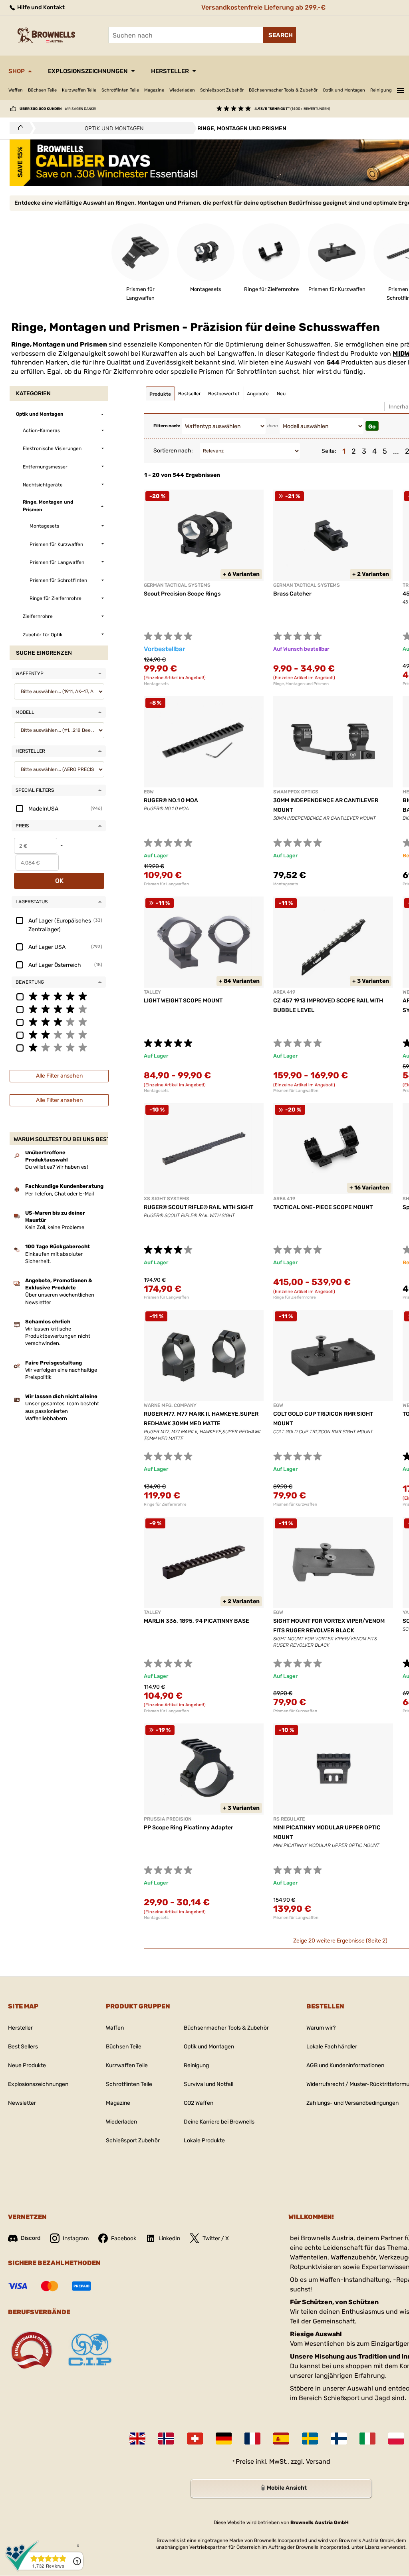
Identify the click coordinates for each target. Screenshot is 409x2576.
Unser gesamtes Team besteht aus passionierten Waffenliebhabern (62, 1411)
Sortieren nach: (173, 451)
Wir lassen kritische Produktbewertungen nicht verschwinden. (58, 1336)
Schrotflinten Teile (120, 90)
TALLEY (152, 992)
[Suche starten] (279, 35)
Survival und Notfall (208, 2084)
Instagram (76, 2238)
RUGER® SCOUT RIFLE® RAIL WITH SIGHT (199, 1207)
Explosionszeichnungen (88, 71)
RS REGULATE (289, 1819)
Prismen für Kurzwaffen (295, 1504)
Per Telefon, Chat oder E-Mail (60, 1194)
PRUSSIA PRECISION (168, 1819)
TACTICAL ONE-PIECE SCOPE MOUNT (323, 1207)
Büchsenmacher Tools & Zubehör (283, 90)
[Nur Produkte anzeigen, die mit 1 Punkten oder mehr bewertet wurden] (59, 1047)
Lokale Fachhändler (332, 2047)
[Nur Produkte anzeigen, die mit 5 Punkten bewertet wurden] (59, 996)
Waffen (16, 90)
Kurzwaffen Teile (79, 90)
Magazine (154, 90)
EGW (149, 792)
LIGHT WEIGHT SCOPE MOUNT (183, 1001)
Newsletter (22, 2103)
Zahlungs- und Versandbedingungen (352, 2103)
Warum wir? (321, 2028)
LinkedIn (169, 2238)
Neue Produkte (27, 2065)
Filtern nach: (167, 426)
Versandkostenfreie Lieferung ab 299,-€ (263, 7)
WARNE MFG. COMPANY (170, 1405)
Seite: (329, 451)
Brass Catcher (292, 594)
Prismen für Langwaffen (166, 884)
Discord (31, 2238)
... (396, 451)
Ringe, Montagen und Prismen (301, 684)
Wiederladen (182, 90)
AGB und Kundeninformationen (345, 2065)
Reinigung (381, 90)
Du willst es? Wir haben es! (57, 1167)
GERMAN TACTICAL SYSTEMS (177, 585)
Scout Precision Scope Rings (182, 594)
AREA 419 (284, 992)
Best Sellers (23, 2047)
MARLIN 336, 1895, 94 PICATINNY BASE (197, 1621)
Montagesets (156, 684)
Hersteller (170, 71)
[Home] (19, 128)
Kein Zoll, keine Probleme (55, 1227)
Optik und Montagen (344, 90)
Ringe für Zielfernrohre (295, 1297)
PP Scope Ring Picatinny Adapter (189, 1828)
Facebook (124, 2238)
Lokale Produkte (204, 2141)
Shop (17, 71)
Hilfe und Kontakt (40, 7)
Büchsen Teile (42, 90)
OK (59, 881)
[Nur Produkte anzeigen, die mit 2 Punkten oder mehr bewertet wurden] (59, 1034)
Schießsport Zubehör (222, 90)
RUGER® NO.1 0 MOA (171, 800)
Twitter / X (216, 2238)
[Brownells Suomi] (339, 2439)
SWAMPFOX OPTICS (296, 792)
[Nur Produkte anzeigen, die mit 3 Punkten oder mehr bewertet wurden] (59, 1022)
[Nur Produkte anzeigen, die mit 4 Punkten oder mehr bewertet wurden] (59, 1009)
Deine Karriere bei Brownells (219, 2122)
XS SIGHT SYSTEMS (167, 1199)
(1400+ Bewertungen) (292, 109)
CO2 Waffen (199, 2103)
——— (401, 89)
